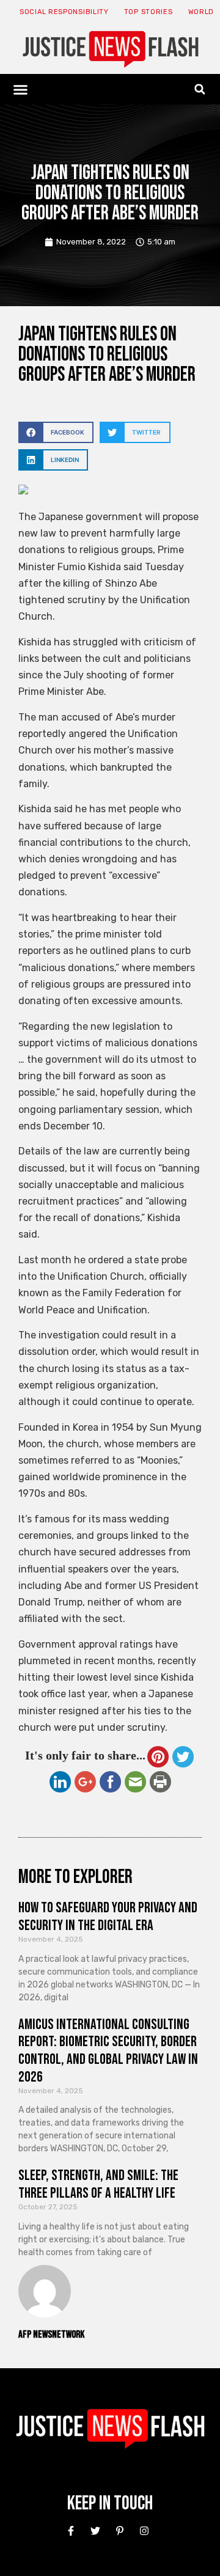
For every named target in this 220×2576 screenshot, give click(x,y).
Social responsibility (64, 12)
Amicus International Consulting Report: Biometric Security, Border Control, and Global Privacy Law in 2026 (108, 2051)
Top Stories (148, 12)
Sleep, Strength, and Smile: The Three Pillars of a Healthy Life (98, 2184)
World (201, 12)
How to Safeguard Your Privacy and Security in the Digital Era (108, 1917)
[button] (21, 89)
